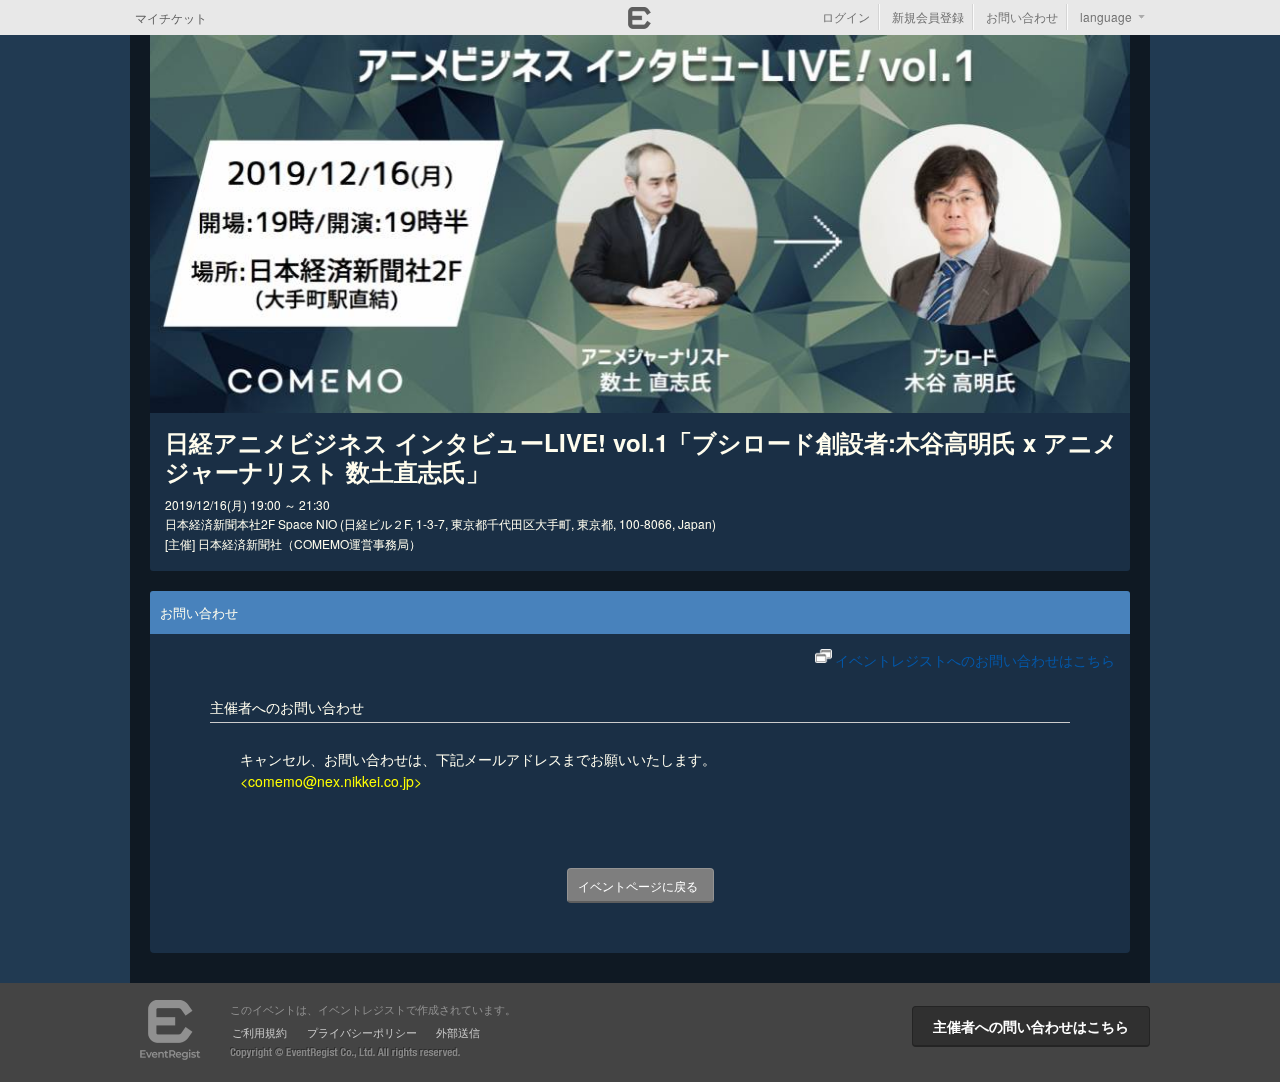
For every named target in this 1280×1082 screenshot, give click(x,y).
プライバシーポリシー (362, 1032)
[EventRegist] (639, 23)
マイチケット (171, 17)
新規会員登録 (928, 16)
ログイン (846, 16)
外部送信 (458, 1032)
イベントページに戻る (638, 885)
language (1106, 16)
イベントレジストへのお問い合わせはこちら (975, 660)
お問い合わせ (1022, 16)
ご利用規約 (259, 1032)
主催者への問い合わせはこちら (1031, 1026)
